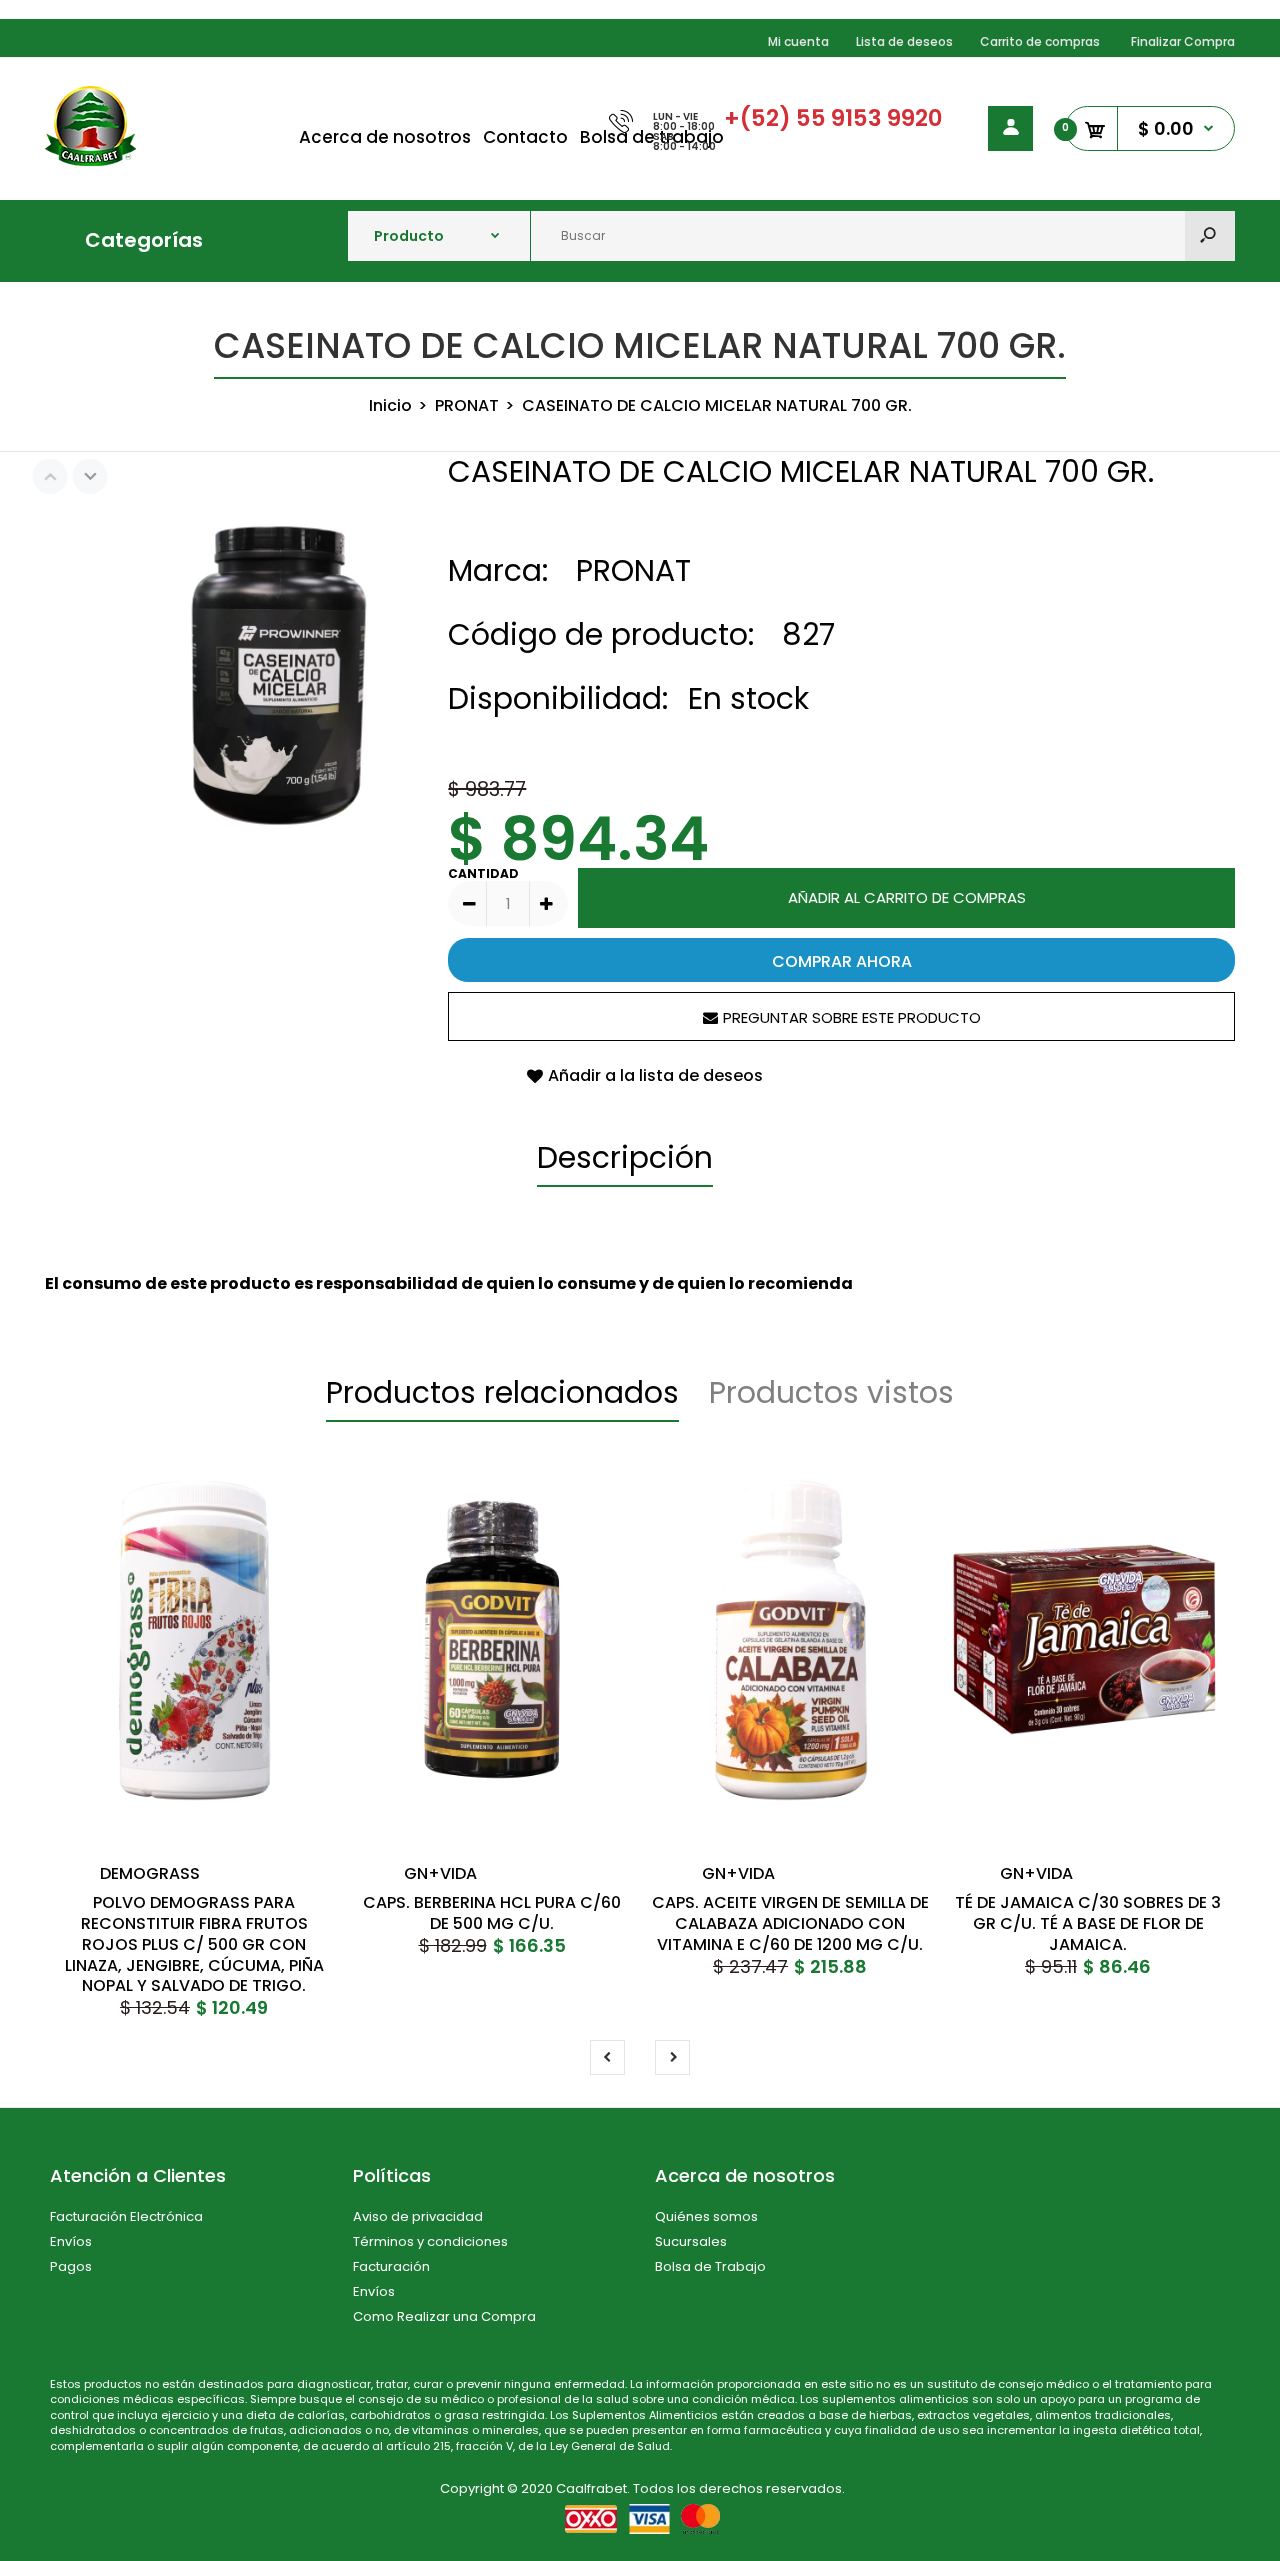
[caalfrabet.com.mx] (90, 160)
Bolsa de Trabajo (710, 2266)
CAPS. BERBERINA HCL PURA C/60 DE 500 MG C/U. (492, 1913)
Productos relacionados (502, 1392)
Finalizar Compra (1183, 41)
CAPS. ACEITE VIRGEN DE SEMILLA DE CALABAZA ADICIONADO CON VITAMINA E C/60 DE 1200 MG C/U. (790, 1923)
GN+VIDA (440, 1873)
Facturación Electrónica (126, 2216)
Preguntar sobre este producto (852, 1017)
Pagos (71, 2266)
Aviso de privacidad (418, 2216)
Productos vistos (831, 1392)
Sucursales (691, 2241)
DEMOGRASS (150, 1873)
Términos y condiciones (430, 2241)
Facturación (391, 2266)
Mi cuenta (798, 41)
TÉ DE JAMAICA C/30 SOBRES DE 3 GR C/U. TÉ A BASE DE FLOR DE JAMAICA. (1088, 1923)
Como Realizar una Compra (444, 2316)
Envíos (71, 2241)
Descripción (625, 1157)
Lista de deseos (904, 41)
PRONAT (633, 570)
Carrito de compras (1040, 41)
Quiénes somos (706, 2216)
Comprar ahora (842, 961)
